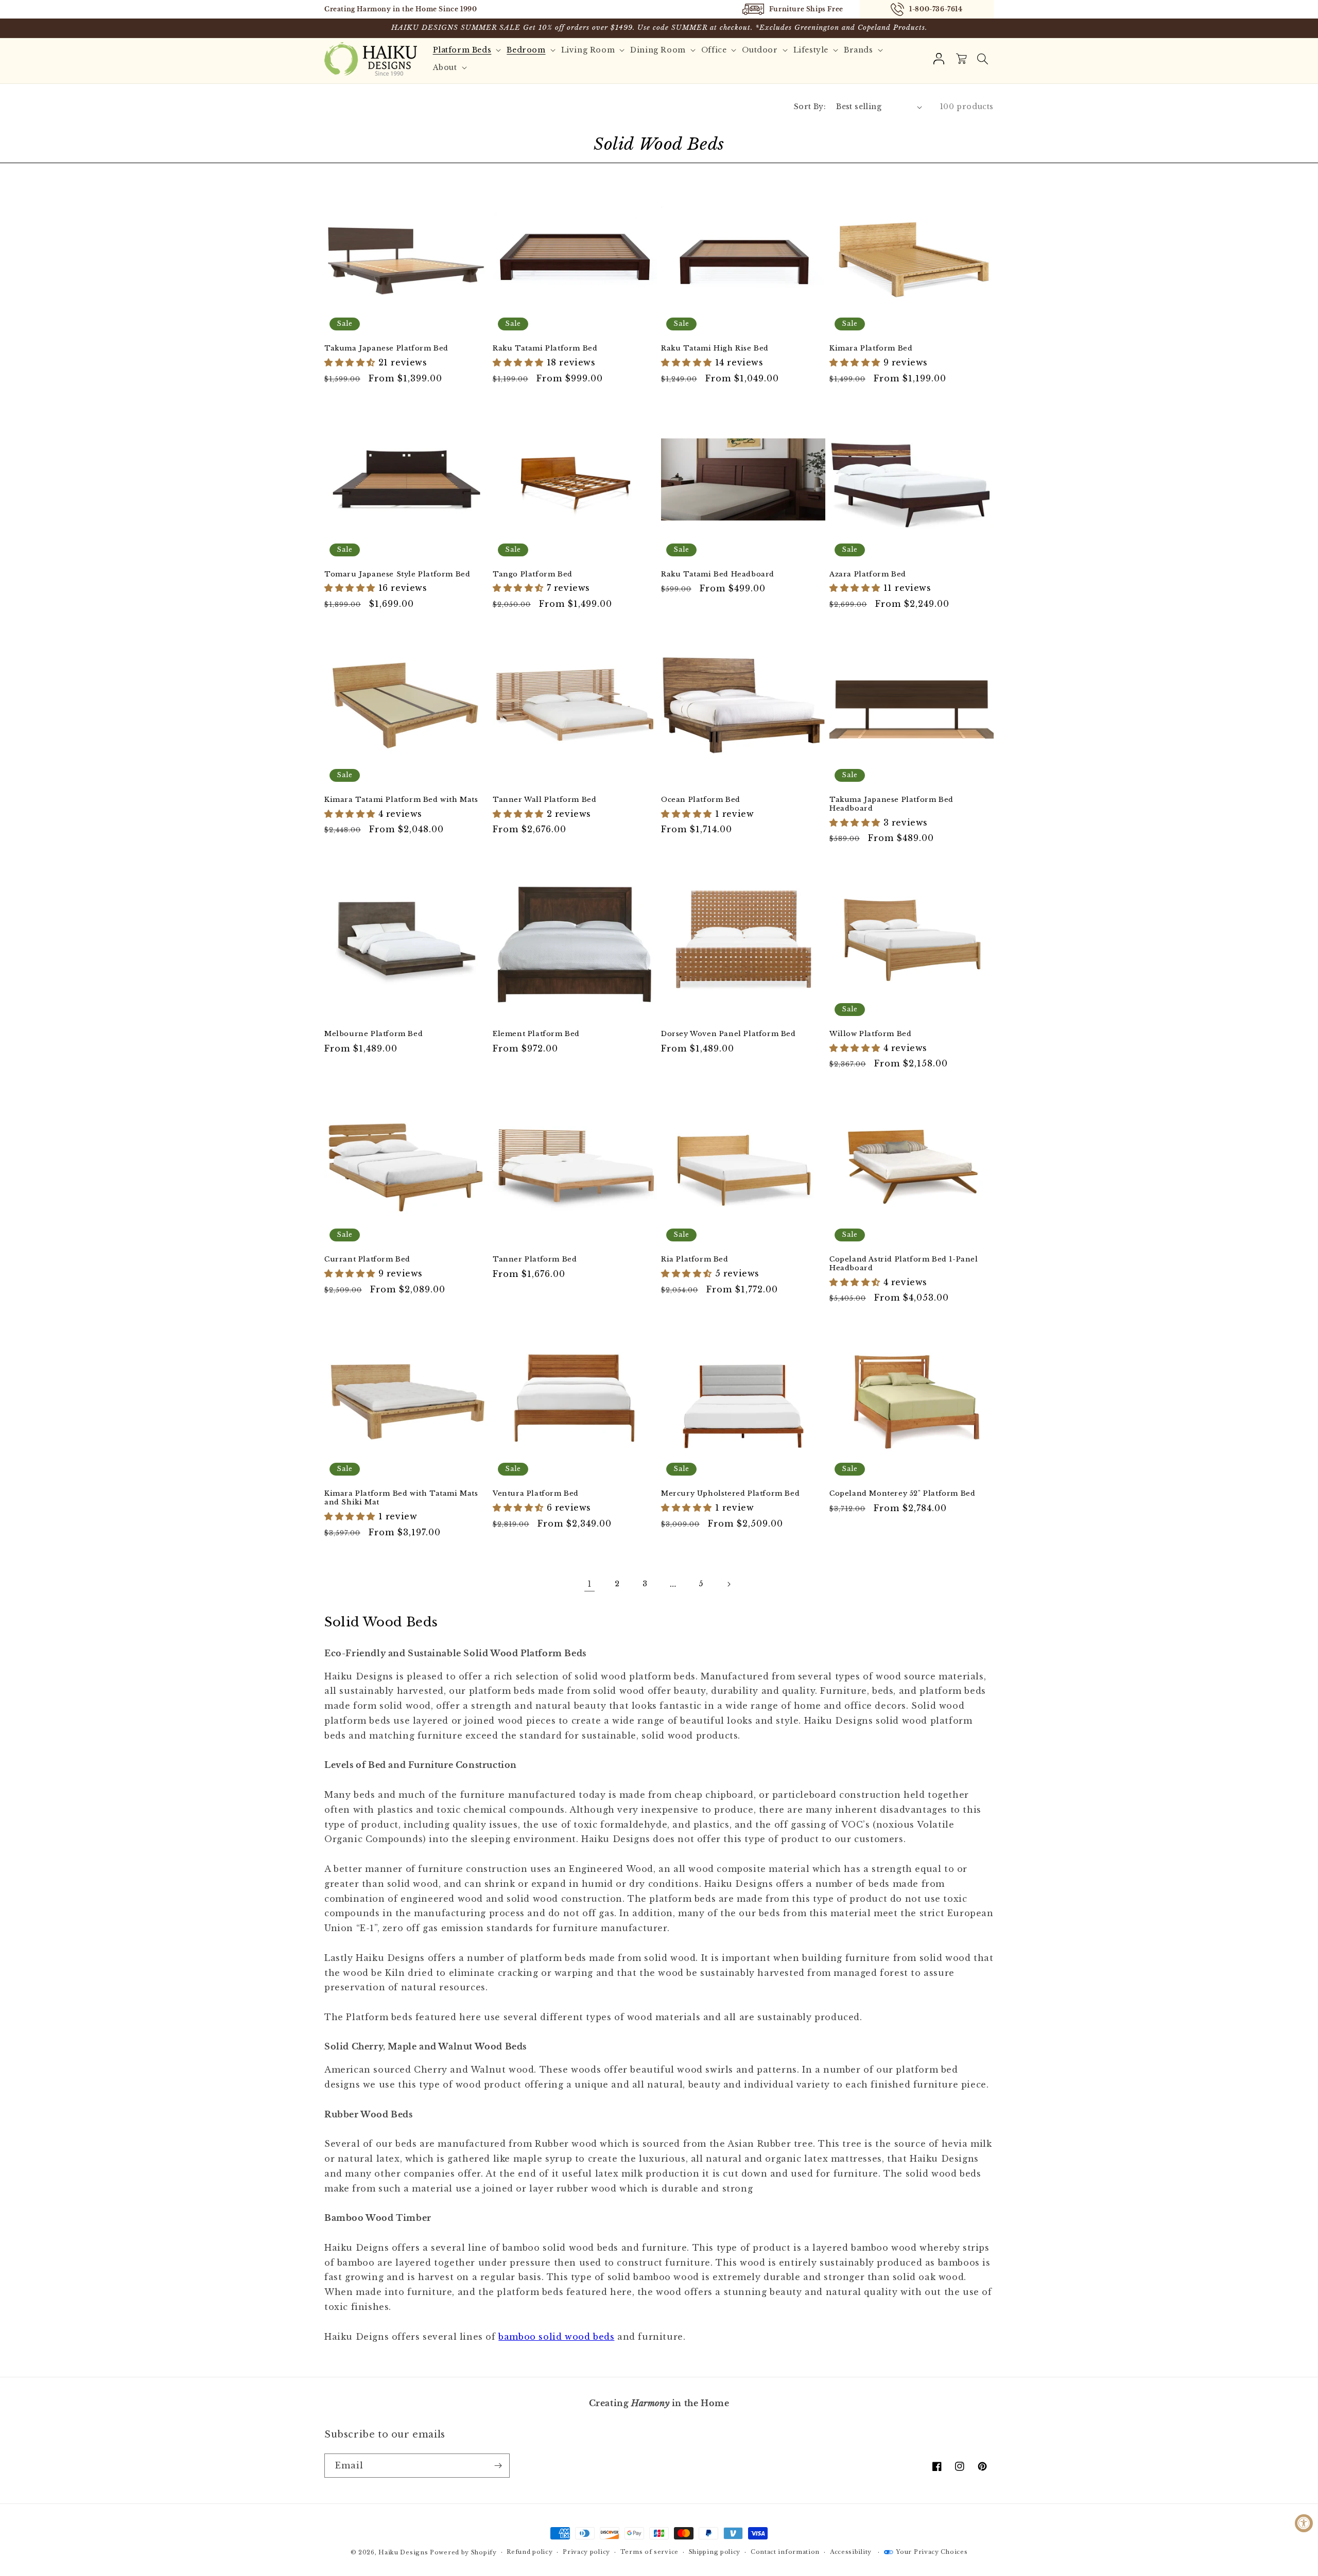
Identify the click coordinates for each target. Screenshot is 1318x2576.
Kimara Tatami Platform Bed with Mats (401, 800)
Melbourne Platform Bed (374, 1034)
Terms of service (649, 2552)
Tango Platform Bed (533, 574)
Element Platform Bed (536, 1034)
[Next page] (729, 1584)
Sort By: (810, 107)
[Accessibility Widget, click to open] (1304, 2523)
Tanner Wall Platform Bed (544, 800)
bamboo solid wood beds (556, 2337)
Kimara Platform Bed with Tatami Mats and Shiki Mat (401, 1498)
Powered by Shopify (463, 2552)
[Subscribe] (498, 2466)
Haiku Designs (403, 2552)
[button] (982, 59)
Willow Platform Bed (870, 1034)
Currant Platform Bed (367, 1259)
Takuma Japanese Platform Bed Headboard (891, 804)
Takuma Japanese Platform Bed (386, 348)
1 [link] (590, 1584)
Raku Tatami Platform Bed (545, 348)
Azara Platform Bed (868, 574)
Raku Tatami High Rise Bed (715, 348)
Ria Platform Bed (695, 1259)
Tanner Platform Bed (535, 1259)
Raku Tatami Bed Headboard (718, 574)
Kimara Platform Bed (871, 348)
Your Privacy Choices (932, 2552)
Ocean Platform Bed (701, 800)
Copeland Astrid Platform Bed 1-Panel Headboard (904, 1264)
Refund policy (530, 2552)
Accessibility (851, 2552)
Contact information (785, 2552)
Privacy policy (586, 2552)
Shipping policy (715, 2552)
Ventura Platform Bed (536, 1494)
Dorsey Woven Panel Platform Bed (729, 1034)
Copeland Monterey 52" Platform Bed (902, 1494)
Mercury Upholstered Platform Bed (730, 1494)
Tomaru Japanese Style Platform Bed (397, 574)
